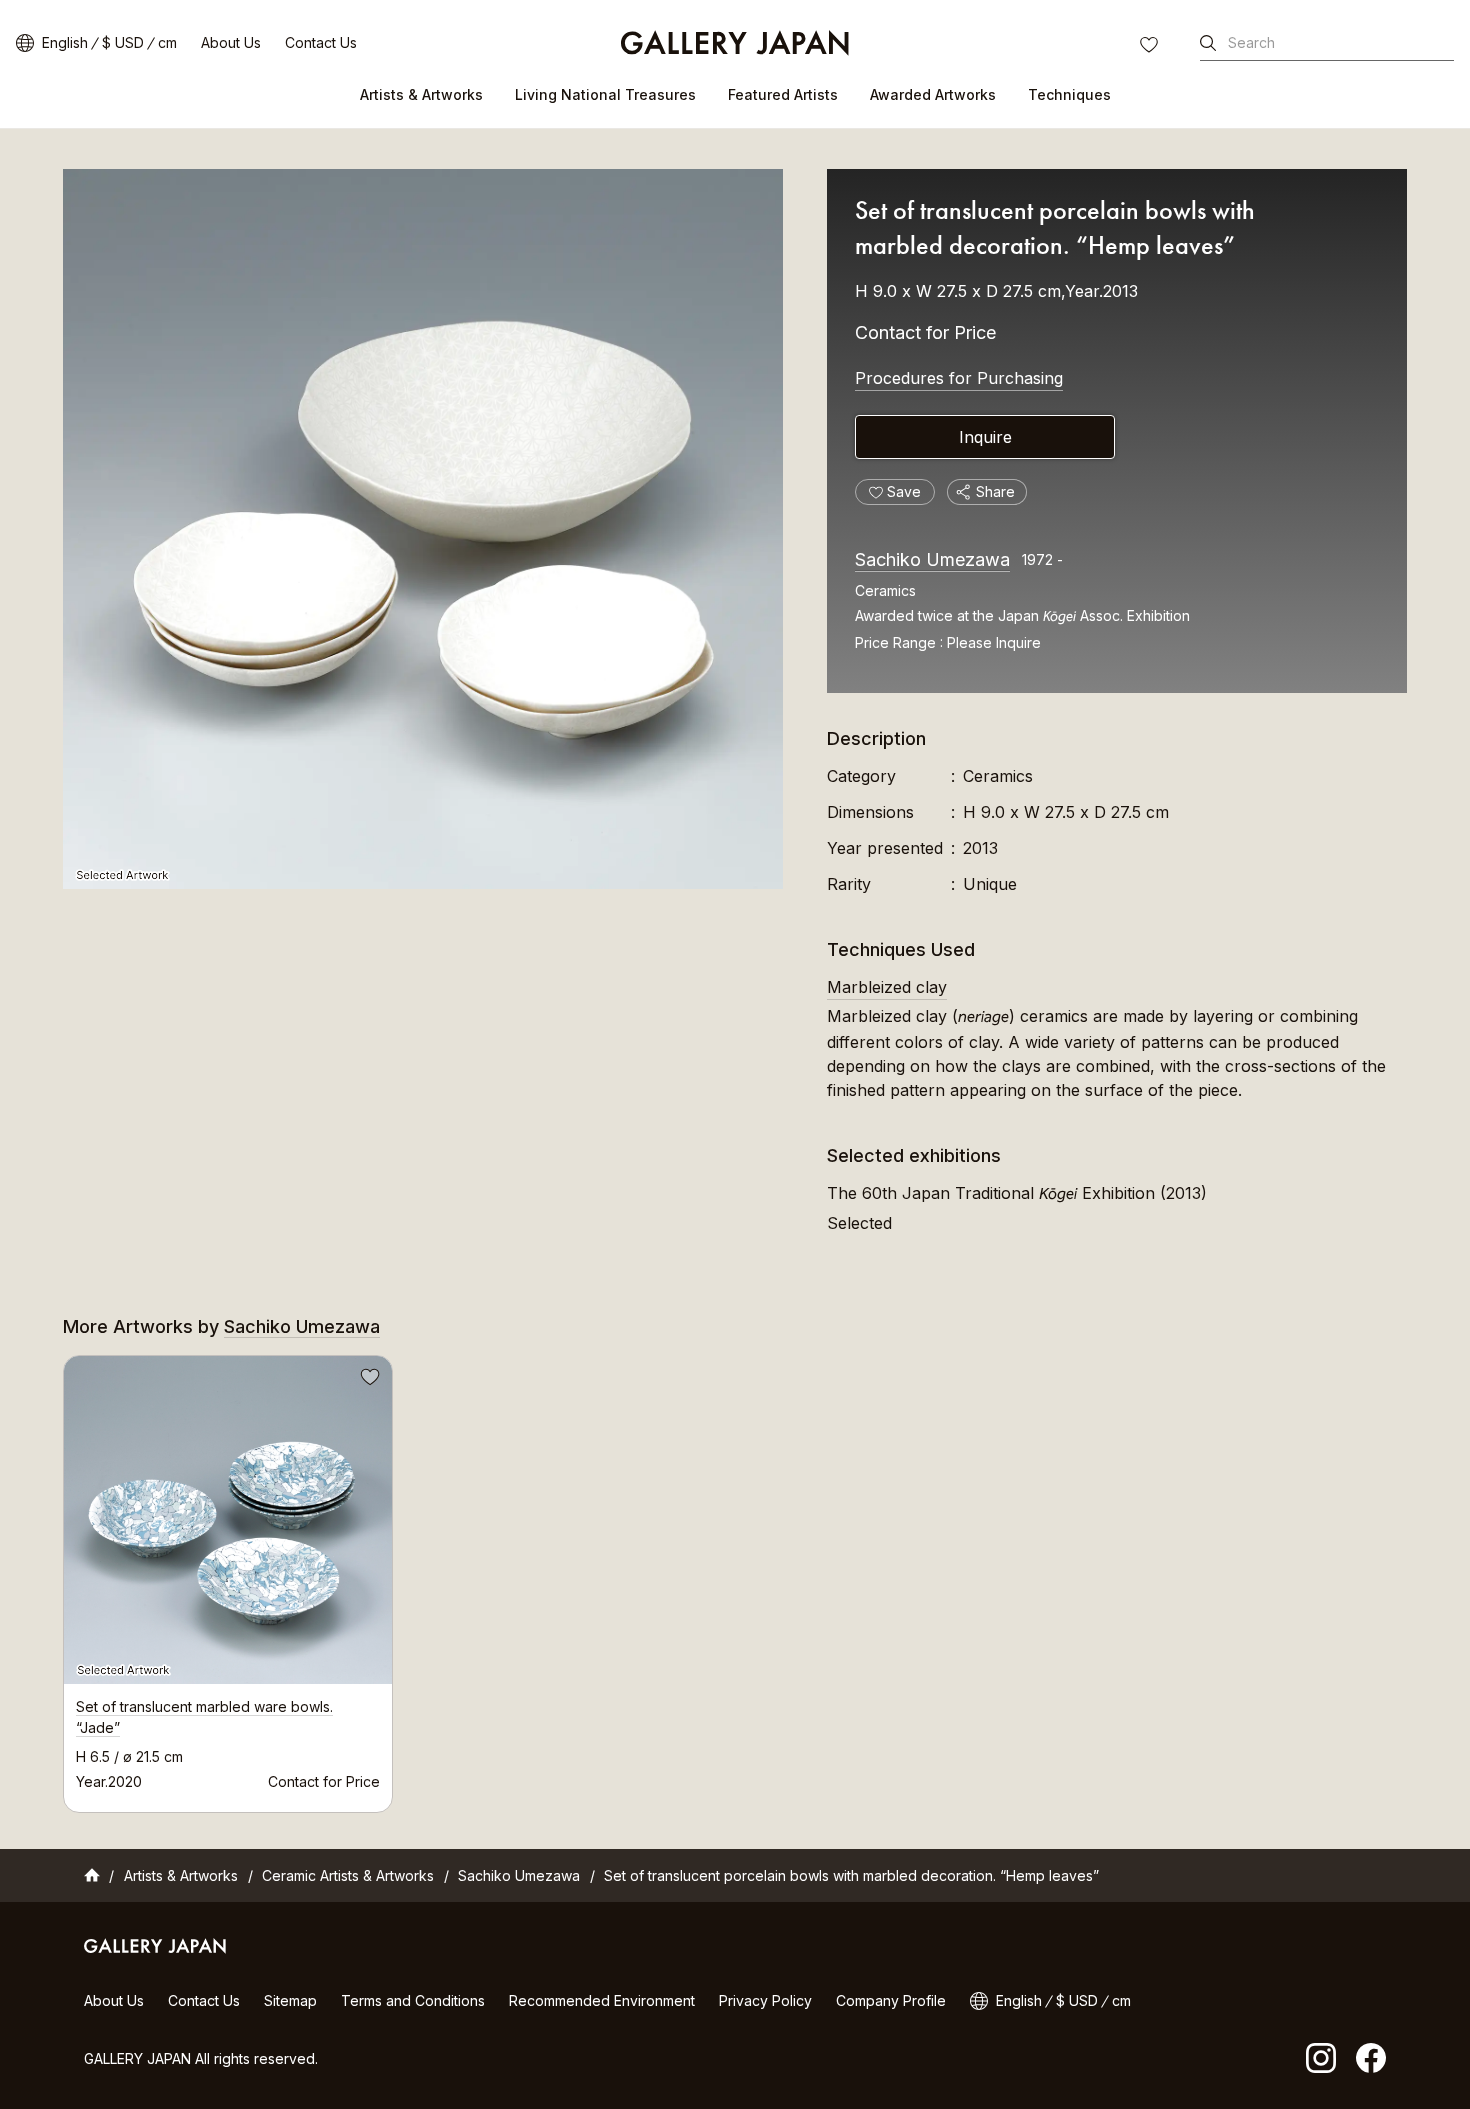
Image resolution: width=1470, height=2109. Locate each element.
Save (368, 1380)
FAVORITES (1151, 47)
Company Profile (891, 2000)
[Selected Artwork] (423, 529)
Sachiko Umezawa (932, 559)
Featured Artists (783, 94)
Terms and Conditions (413, 2000)
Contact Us (321, 42)
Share (995, 491)
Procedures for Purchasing (959, 378)
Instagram (1321, 2058)
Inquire (985, 437)
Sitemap (290, 2000)
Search (1251, 42)
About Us (231, 42)
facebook (1371, 2058)
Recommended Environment (602, 2000)
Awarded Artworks (933, 94)
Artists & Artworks (421, 94)
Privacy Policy (765, 2000)
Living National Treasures (605, 94)
